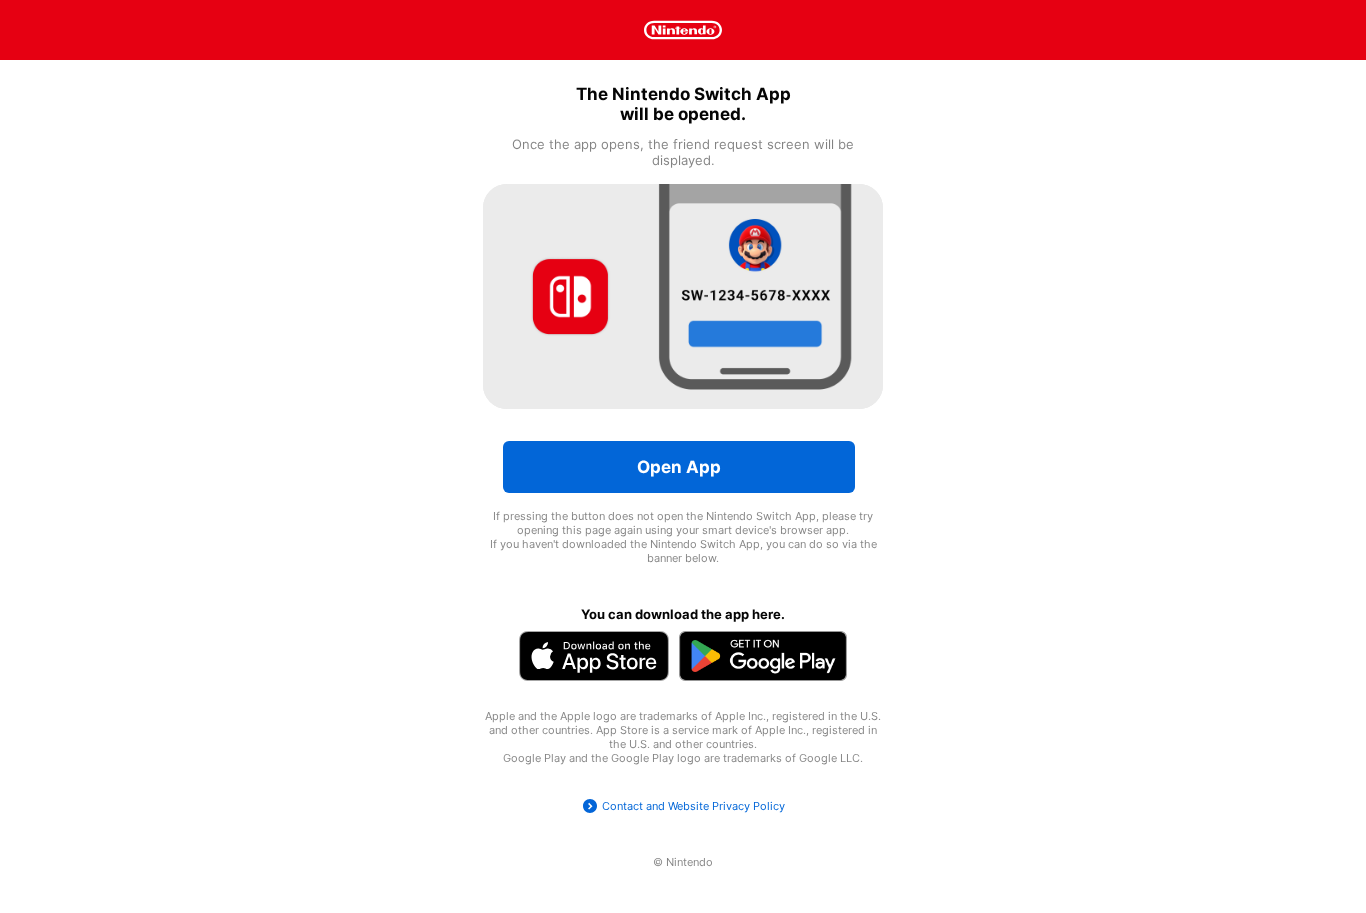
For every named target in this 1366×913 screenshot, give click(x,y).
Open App (679, 467)
